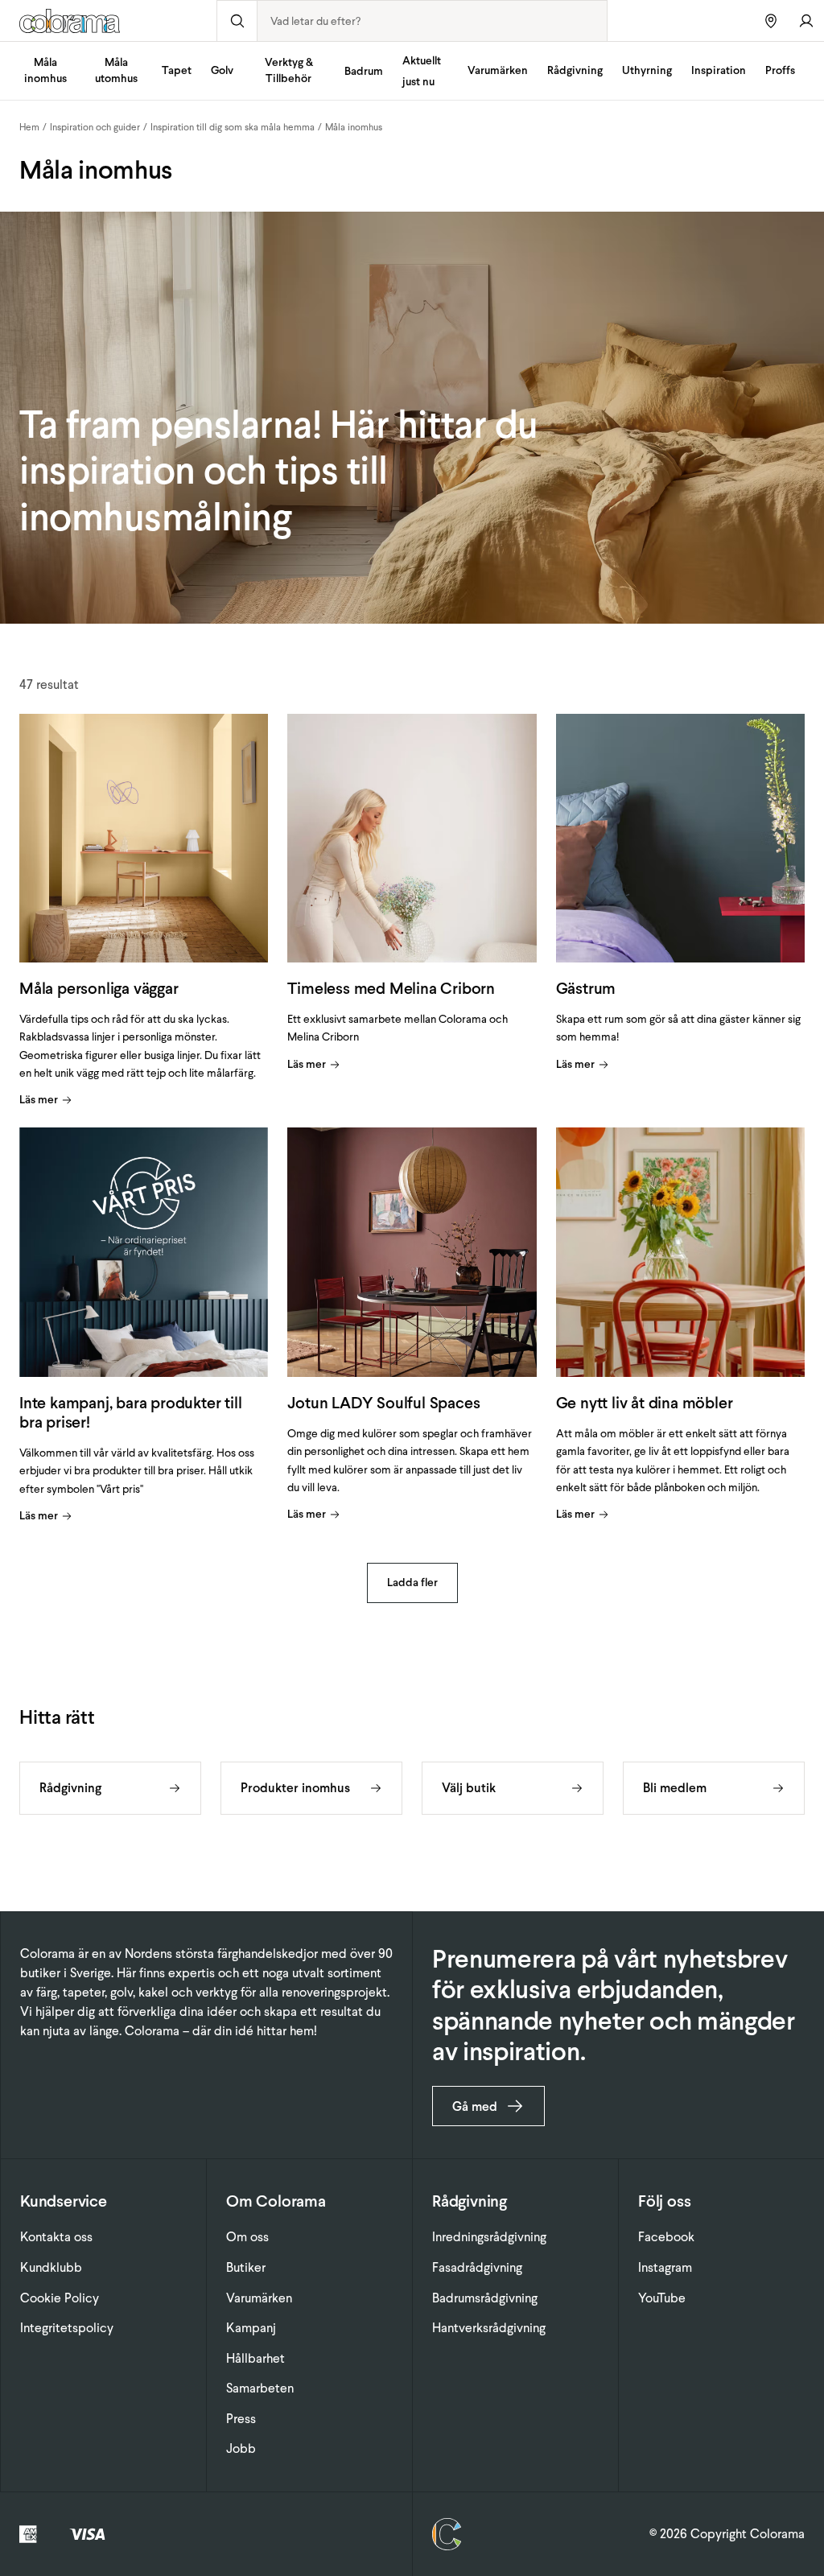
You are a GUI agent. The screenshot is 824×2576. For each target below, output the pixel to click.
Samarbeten (260, 2388)
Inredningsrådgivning (489, 2237)
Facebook (666, 2237)
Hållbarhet (255, 2358)
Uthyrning (647, 70)
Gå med (475, 2106)
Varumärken (498, 70)
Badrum (364, 71)
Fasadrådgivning (477, 2267)
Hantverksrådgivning (489, 2328)
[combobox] (432, 21)
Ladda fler (412, 1583)
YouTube (662, 2298)
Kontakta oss (56, 2237)
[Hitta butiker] (771, 21)
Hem (29, 127)
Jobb (241, 2448)
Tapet (177, 70)
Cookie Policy (60, 2298)
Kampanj (251, 2328)
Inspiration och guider (95, 127)
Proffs (780, 70)
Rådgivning (575, 70)
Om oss (247, 2237)
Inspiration (719, 70)
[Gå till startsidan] (108, 21)
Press (241, 2419)
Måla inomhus (45, 70)
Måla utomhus (116, 70)
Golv (222, 70)
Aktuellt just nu (422, 71)
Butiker (246, 2267)
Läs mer (39, 1100)
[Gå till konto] (806, 21)
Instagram (665, 2267)
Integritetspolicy (67, 2328)
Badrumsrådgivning (485, 2298)
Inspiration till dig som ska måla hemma (233, 127)
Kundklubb (51, 2267)
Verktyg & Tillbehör (289, 70)
